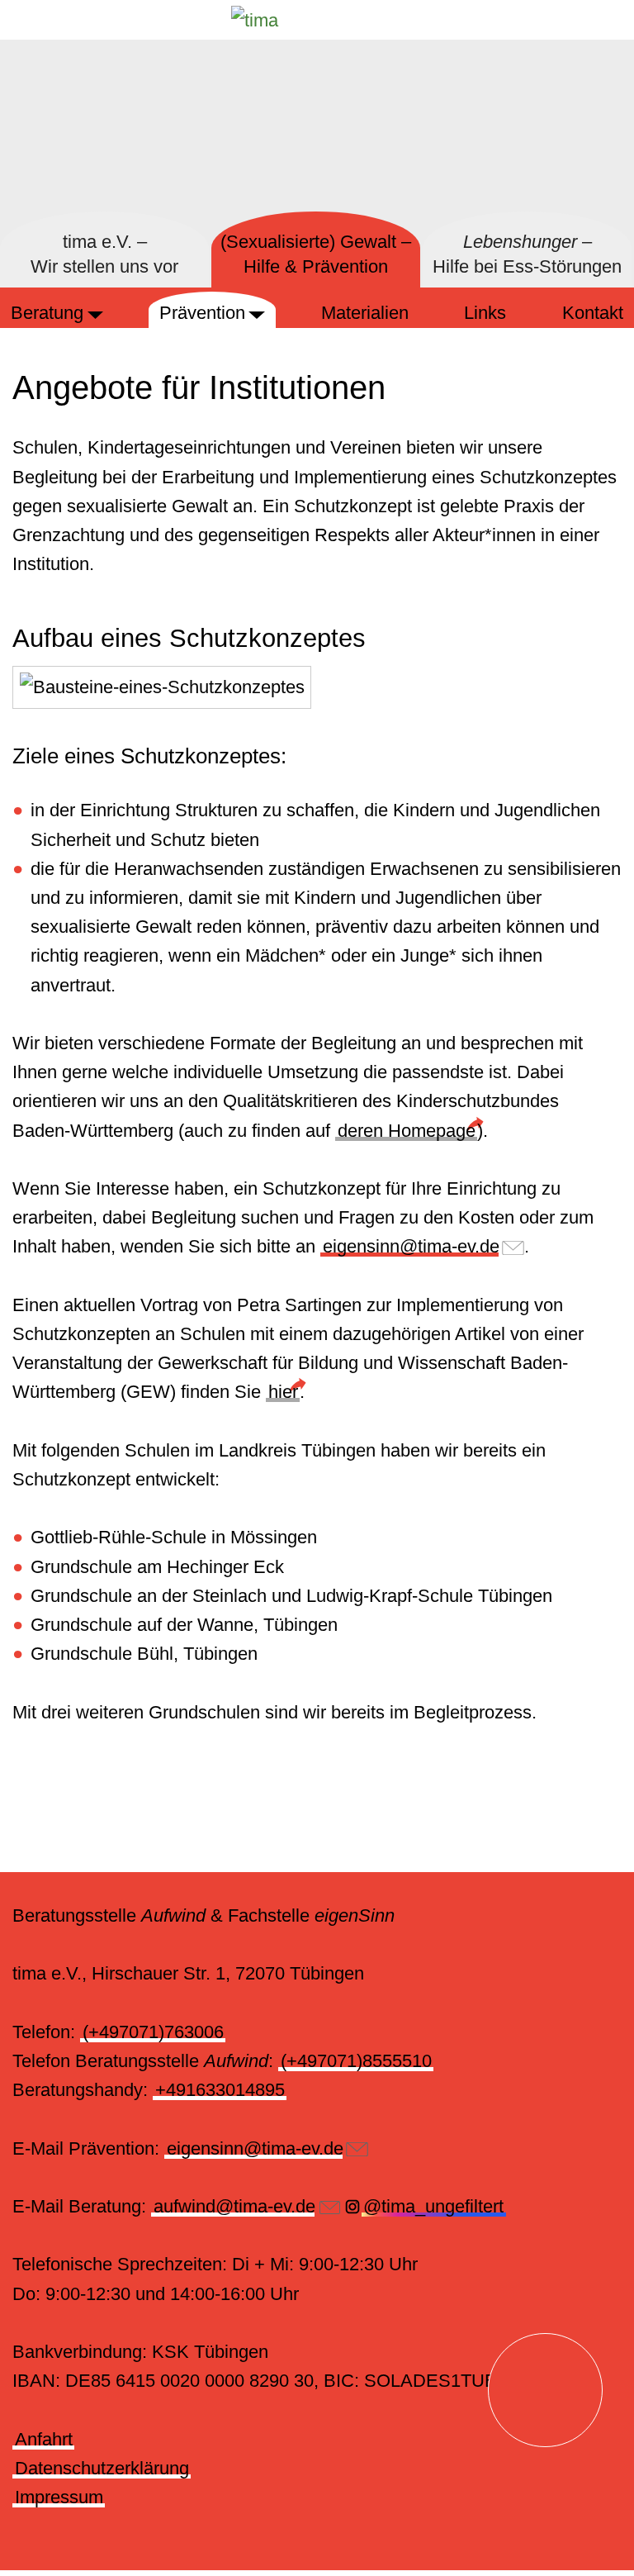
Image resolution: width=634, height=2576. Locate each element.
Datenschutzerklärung (102, 2468)
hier (283, 1392)
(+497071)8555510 (356, 2061)
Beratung (47, 313)
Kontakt (593, 313)
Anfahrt (44, 2439)
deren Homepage (407, 1131)
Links (485, 313)
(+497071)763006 (153, 2032)
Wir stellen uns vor (104, 254)
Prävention (202, 313)
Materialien (365, 313)
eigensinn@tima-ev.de (411, 1246)
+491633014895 (220, 2090)
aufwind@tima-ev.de (234, 2206)
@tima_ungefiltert (433, 2206)
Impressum (59, 2497)
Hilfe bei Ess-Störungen (527, 254)
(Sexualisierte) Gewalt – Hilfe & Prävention (316, 254)
